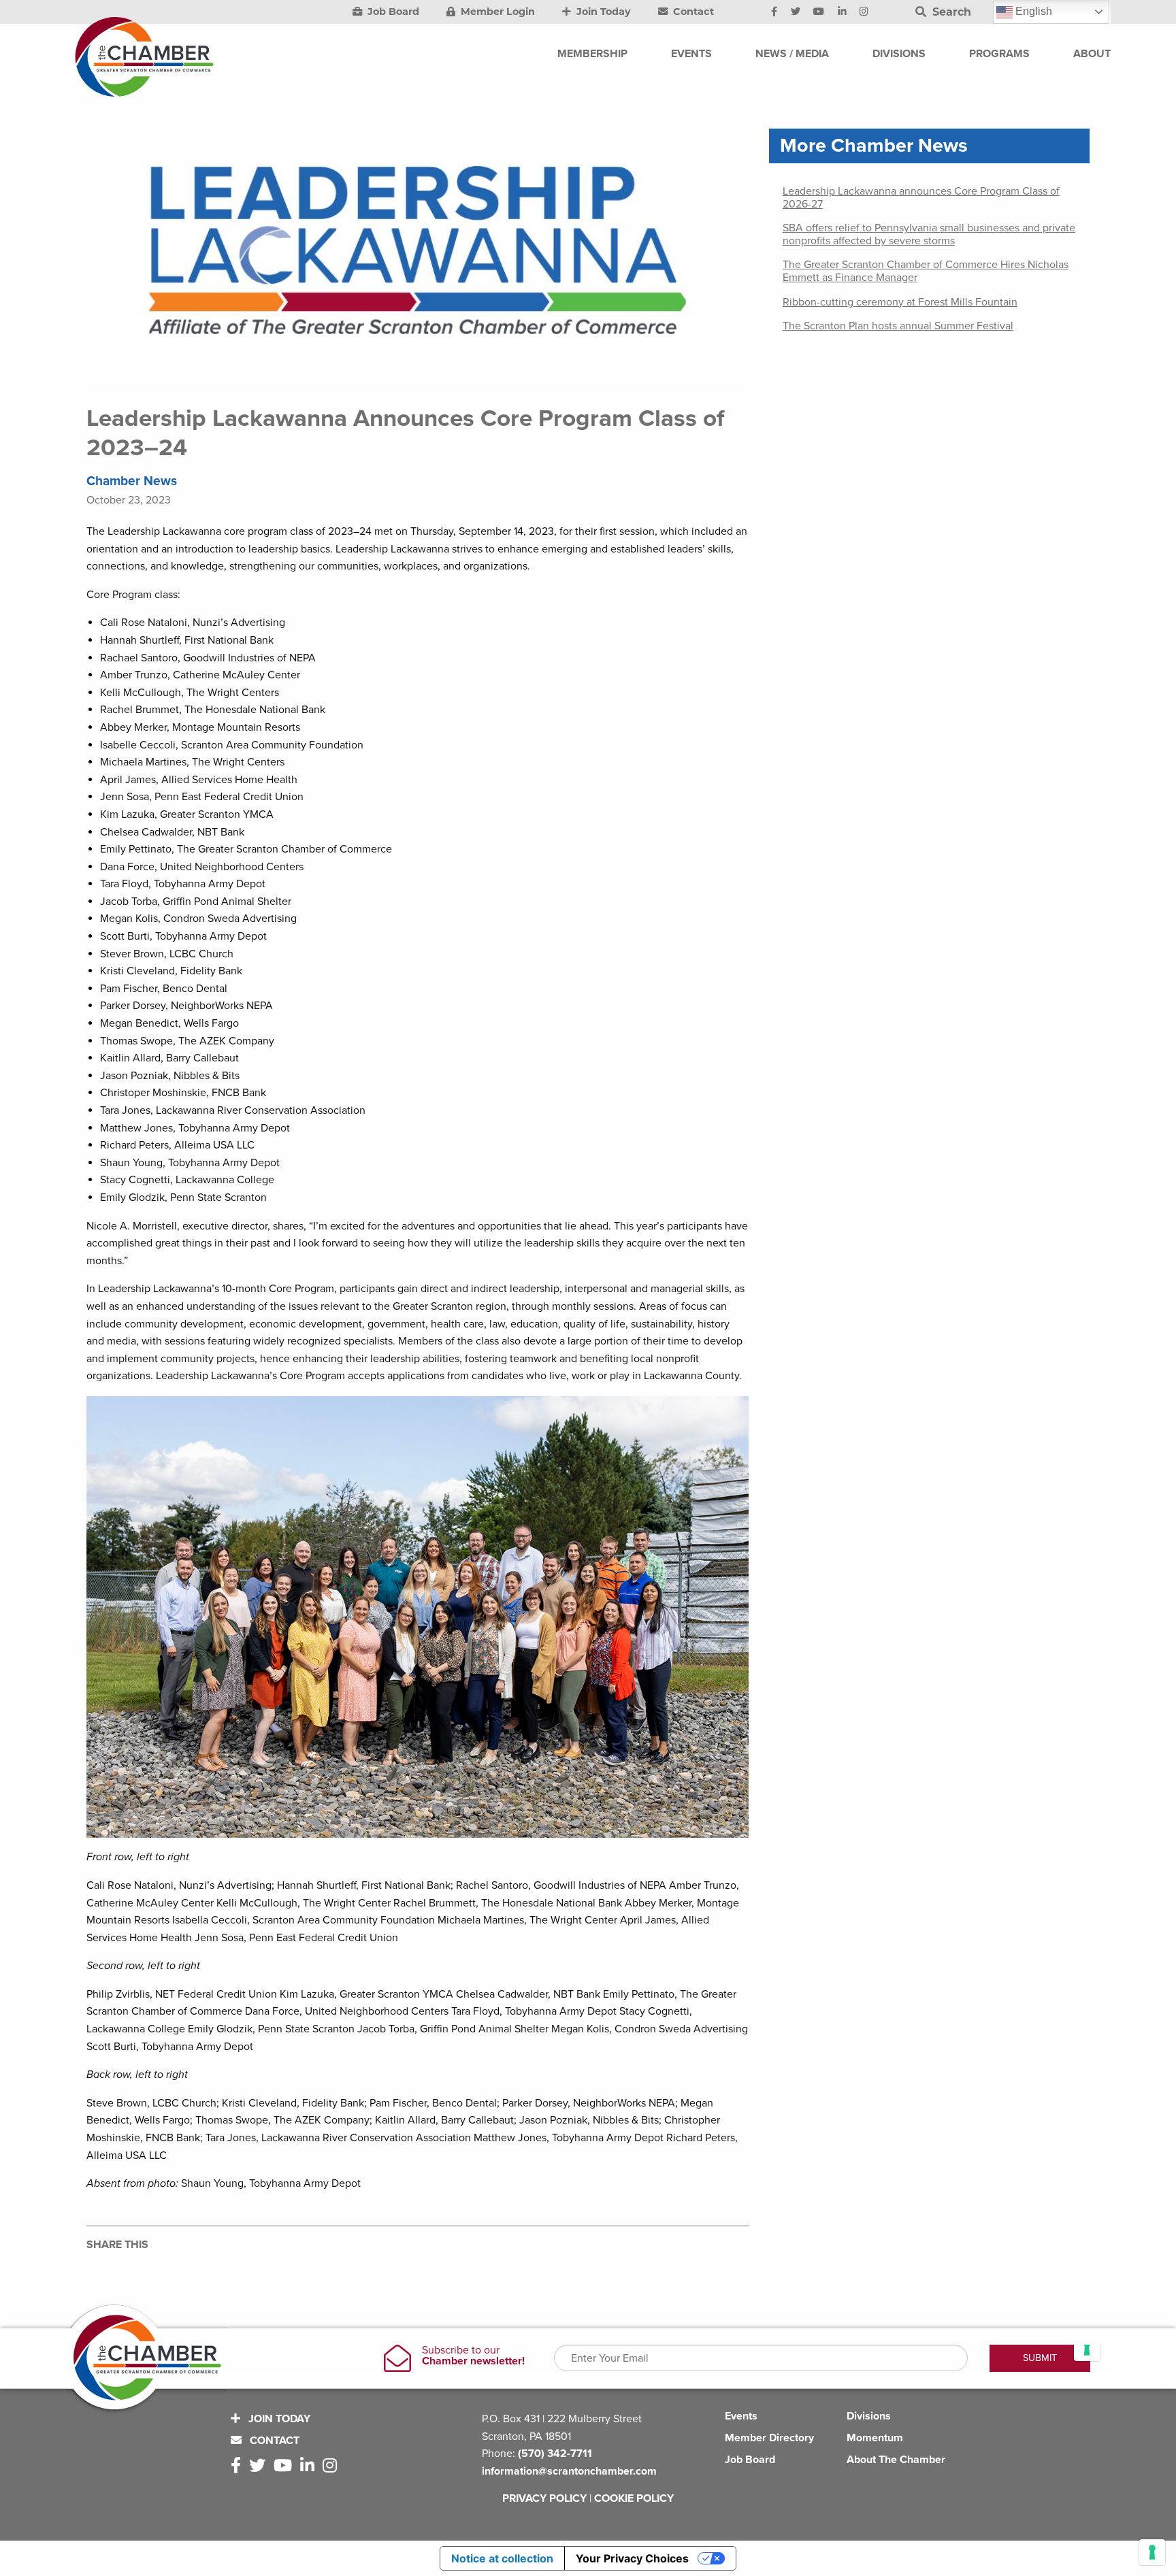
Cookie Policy (634, 2498)
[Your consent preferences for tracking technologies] (1152, 2552)
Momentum (875, 2438)
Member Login (496, 12)
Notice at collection (502, 2558)
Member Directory (769, 2438)
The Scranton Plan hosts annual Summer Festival (898, 326)
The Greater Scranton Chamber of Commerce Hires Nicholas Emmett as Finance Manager (926, 271)
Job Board (392, 12)
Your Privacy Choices (632, 2558)
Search (950, 12)
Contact (692, 12)
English (1032, 11)
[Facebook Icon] (774, 12)
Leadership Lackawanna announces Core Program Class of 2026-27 (921, 198)
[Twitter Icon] (796, 12)
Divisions (869, 2416)
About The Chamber (896, 2460)
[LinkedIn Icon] (842, 12)
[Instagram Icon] (864, 12)
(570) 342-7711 (555, 2454)
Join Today (602, 12)
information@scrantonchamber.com (569, 2471)
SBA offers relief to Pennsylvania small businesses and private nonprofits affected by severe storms (929, 234)
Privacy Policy (544, 2498)
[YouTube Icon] (819, 12)
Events (741, 2416)
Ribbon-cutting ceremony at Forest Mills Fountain (900, 302)
